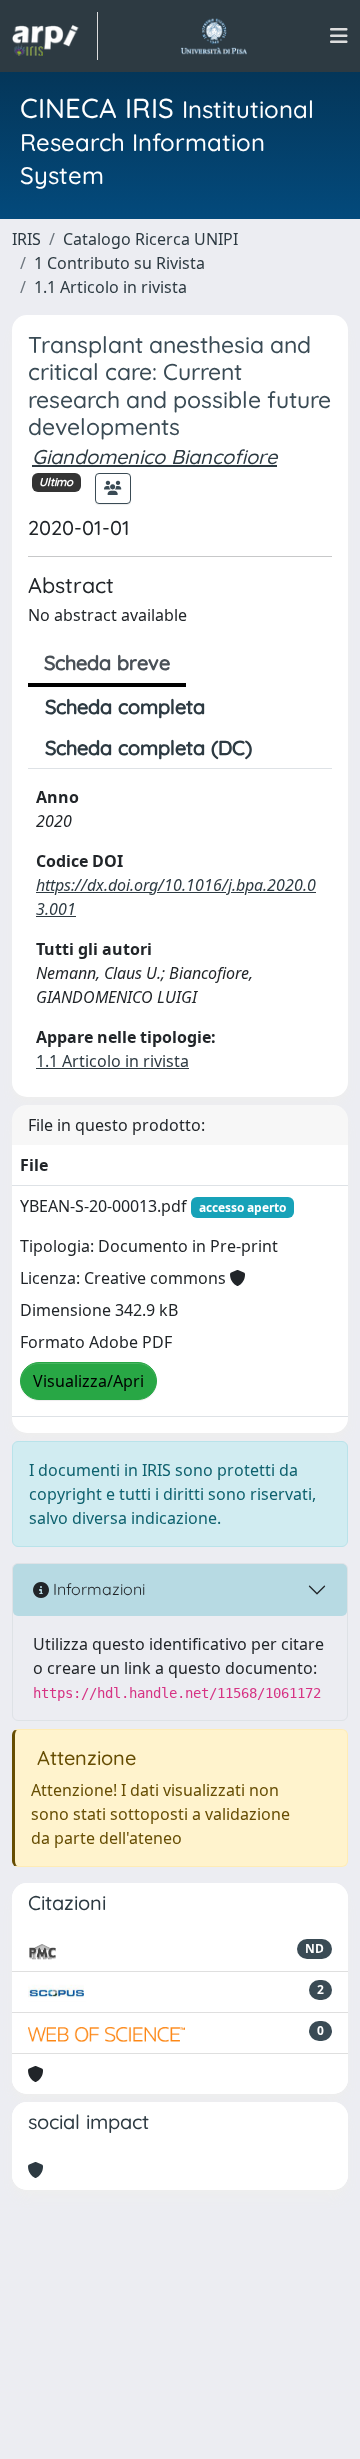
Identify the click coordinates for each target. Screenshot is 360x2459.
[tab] (286, 748)
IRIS (26, 239)
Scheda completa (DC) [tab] (148, 747)
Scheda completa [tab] (125, 706)
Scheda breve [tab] (107, 662)
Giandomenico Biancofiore (154, 456)
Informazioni (97, 1589)
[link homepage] (55, 36)
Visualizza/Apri (88, 1381)
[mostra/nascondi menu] (339, 36)
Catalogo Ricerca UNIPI (150, 239)
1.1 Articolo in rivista (110, 287)
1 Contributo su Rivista (119, 263)
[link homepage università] (213, 36)
